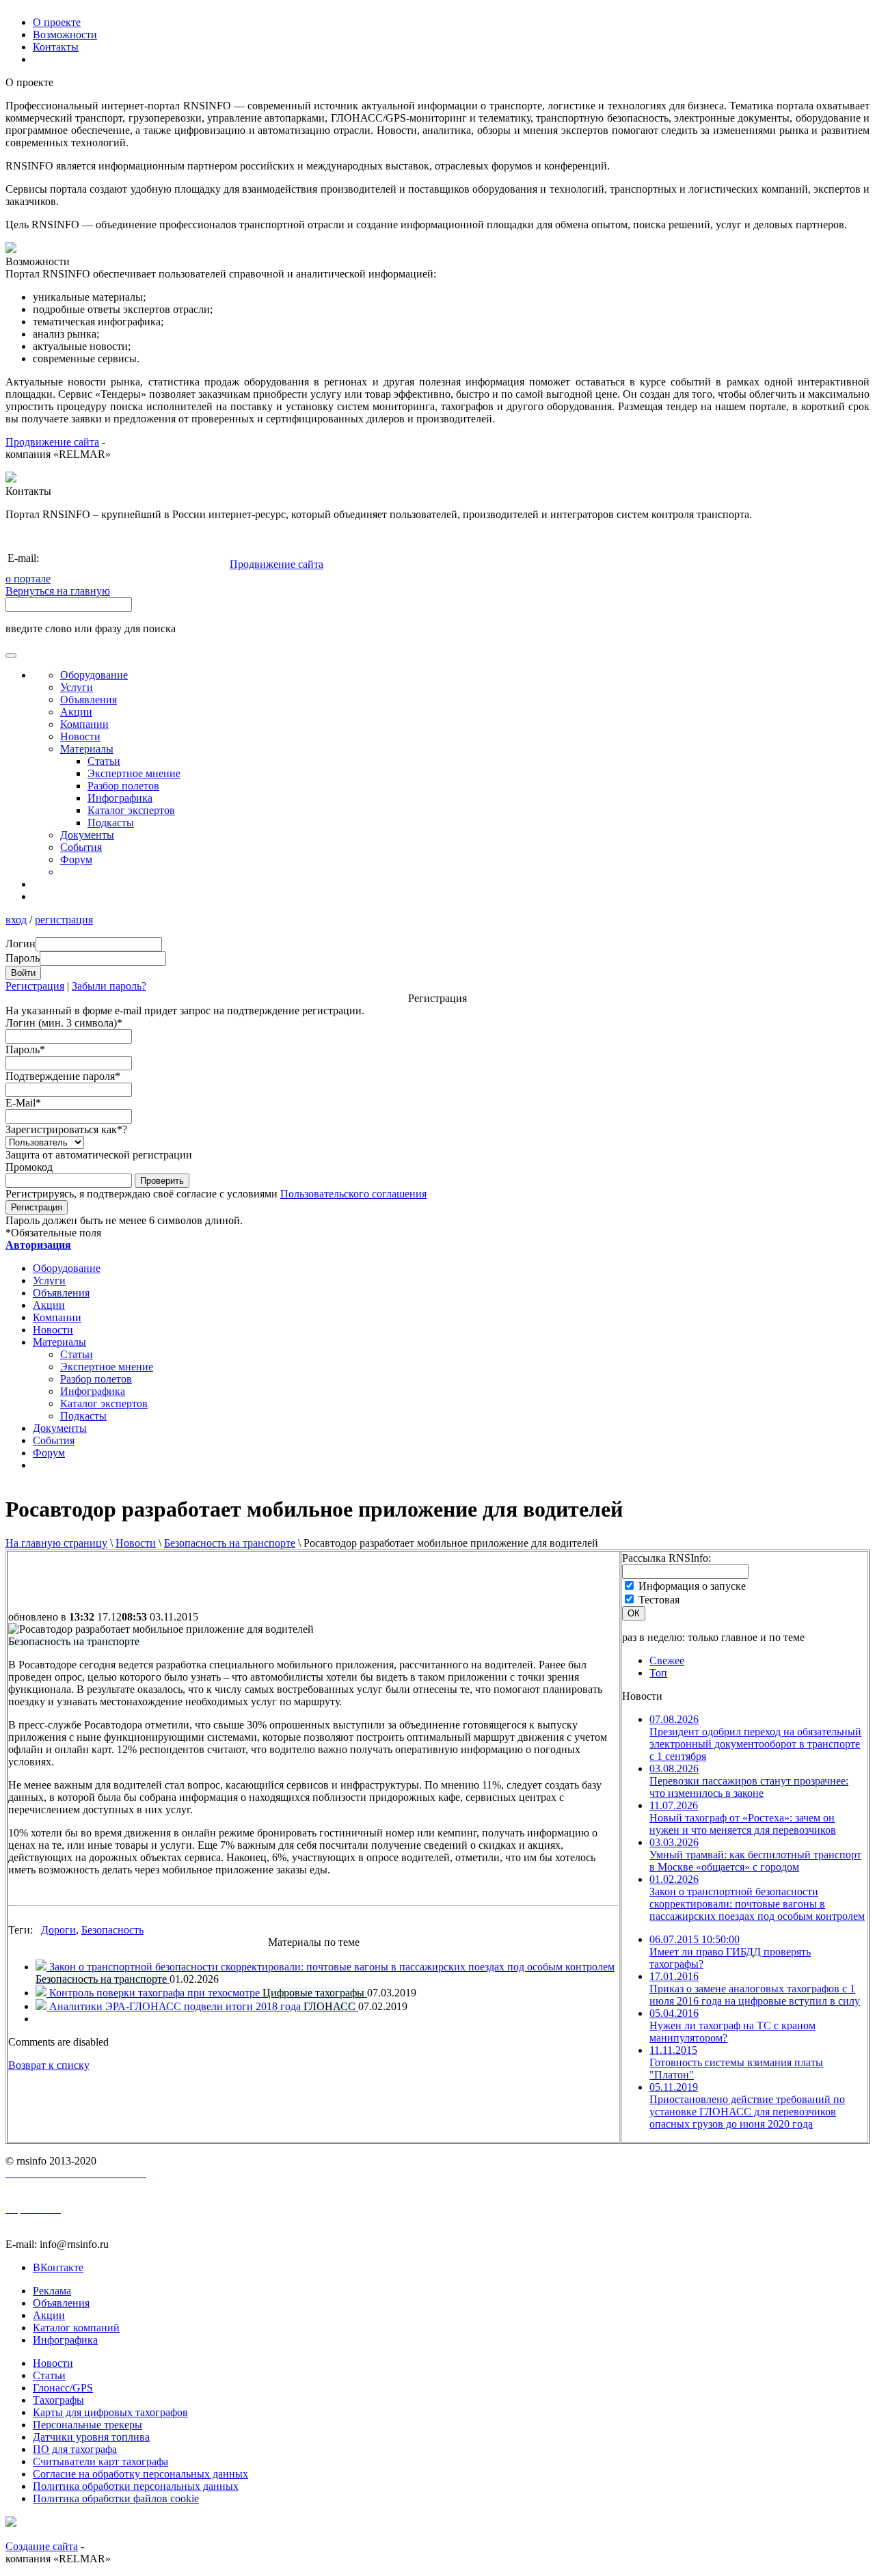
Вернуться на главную (58, 591)
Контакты (56, 47)
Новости (136, 1543)
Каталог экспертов (131, 810)
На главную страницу (56, 1543)
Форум (76, 859)
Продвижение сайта (52, 442)
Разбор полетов (123, 786)
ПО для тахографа (75, 2449)
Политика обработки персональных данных (136, 2486)
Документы (87, 835)
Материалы (87, 749)
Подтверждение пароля (63, 1076)
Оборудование (94, 675)
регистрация (64, 920)
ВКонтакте (58, 2267)
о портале (28, 579)
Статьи (104, 761)
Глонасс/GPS (63, 2388)
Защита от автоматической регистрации (99, 1155)
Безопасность (112, 1930)
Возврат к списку (49, 2065)
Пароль (25, 1049)
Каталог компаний (76, 2328)
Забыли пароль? (109, 986)
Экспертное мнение (134, 773)
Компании (84, 724)
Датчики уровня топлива (91, 2437)
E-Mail (23, 1103)
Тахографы (58, 2400)
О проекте (57, 22)
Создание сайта (42, 2546)
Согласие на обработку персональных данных (140, 2474)
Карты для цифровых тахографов (110, 2412)
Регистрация (35, 986)
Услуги (77, 687)
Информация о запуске (692, 1586)
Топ (658, 1673)
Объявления (89, 700)
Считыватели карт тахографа (100, 2462)
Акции (76, 712)
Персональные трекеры (87, 2425)
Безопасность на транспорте (230, 1543)
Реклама (52, 2291)
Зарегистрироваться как (66, 1129)
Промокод (29, 1167)
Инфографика (120, 798)
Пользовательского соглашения (353, 1194)
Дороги (58, 1930)
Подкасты (111, 823)
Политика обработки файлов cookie (116, 2498)
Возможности (65, 35)
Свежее (667, 1660)
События (81, 847)
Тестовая (659, 1600)
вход (16, 920)
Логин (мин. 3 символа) (64, 1023)
